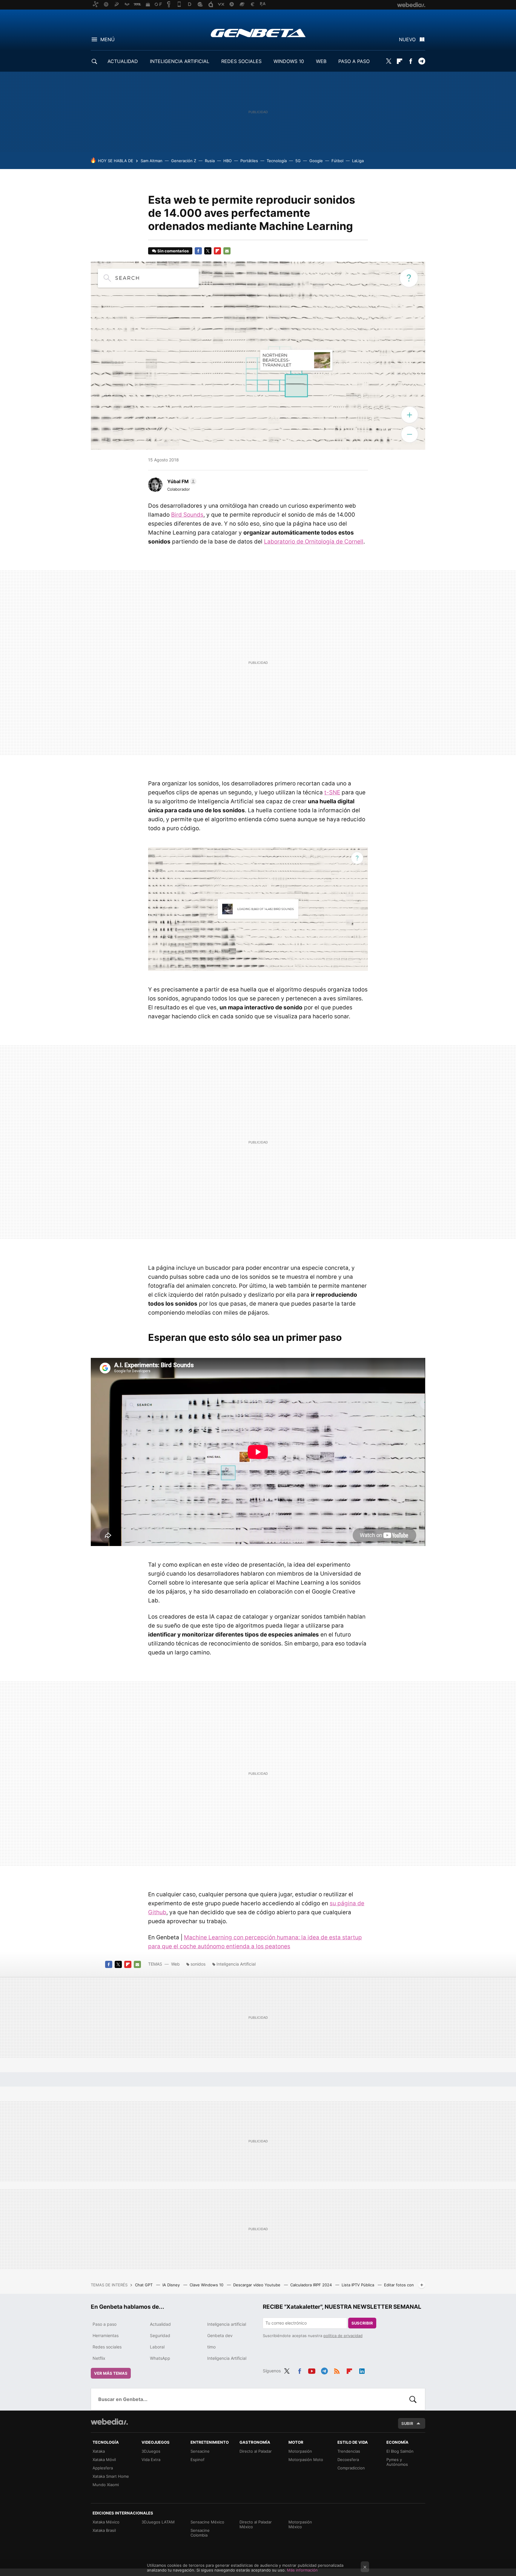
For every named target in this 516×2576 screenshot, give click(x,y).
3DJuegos (151, 2451)
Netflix (99, 2358)
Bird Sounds (187, 515)
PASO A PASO (354, 61)
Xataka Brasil (104, 2530)
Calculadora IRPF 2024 (312, 2285)
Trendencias (349, 2451)
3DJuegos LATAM (158, 2522)
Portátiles (249, 161)
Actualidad (160, 2324)
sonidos (198, 1964)
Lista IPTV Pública (358, 2285)
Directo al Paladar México (256, 2524)
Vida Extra (151, 2460)
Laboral (157, 2347)
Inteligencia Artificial (236, 1964)
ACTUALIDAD (123, 61)
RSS (337, 2370)
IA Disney (172, 2285)
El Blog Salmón (400, 2451)
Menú (107, 39)
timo (211, 2347)
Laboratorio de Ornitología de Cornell (314, 542)
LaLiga (358, 161)
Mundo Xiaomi (106, 2485)
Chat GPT (144, 2285)
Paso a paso (105, 2324)
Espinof (198, 2460)
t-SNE (332, 792)
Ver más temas (111, 2373)
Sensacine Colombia (200, 2533)
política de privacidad (343, 2336)
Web (175, 1964)
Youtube (312, 2370)
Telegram (422, 61)
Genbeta (258, 33)
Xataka (99, 2451)
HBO (228, 161)
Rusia (210, 161)
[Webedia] (109, 2422)
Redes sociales (107, 2347)
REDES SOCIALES (241, 61)
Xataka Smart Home (111, 2476)
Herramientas (106, 2335)
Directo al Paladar (256, 2451)
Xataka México (106, 2522)
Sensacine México (207, 2522)
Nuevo (407, 39)
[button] (181, 481)
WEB (321, 61)
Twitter (388, 61)
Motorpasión (300, 2451)
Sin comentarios (173, 251)
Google (316, 161)
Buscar (413, 2399)
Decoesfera (348, 2460)
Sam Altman (152, 161)
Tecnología (277, 161)
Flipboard (400, 61)
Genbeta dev (220, 2335)
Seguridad (160, 2335)
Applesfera (103, 2468)
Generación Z (184, 161)
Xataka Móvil (104, 2460)
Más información (302, 2570)
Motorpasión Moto (306, 2460)
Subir (407, 2423)
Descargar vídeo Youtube (257, 2285)
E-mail (227, 251)
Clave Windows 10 (207, 2285)
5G (298, 161)
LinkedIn (362, 2370)
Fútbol (337, 161)
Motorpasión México (300, 2524)
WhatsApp (160, 2358)
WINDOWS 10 (289, 61)
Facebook (411, 61)
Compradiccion (351, 2468)
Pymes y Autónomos (397, 2462)
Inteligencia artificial (227, 2324)
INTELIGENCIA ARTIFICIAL (180, 61)
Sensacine (200, 2451)
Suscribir (362, 2323)
